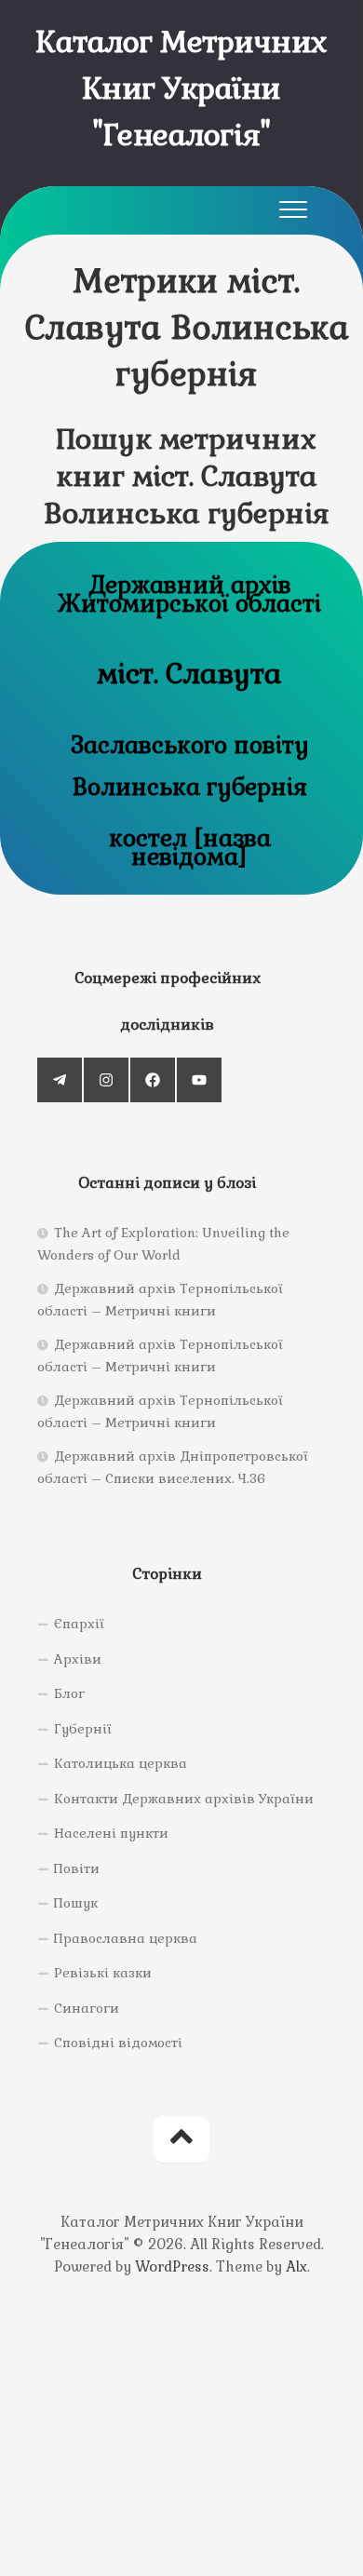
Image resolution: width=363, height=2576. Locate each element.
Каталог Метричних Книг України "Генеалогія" (181, 88)
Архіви (78, 1659)
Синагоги (87, 2008)
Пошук (76, 1903)
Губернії (83, 1729)
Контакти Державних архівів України (184, 1799)
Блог (69, 1693)
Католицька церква (121, 1763)
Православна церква (126, 1938)
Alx (296, 2266)
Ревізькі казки (103, 1973)
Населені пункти (111, 1833)
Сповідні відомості (118, 2043)
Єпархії (79, 1624)
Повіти (77, 1868)
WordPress (172, 2266)
